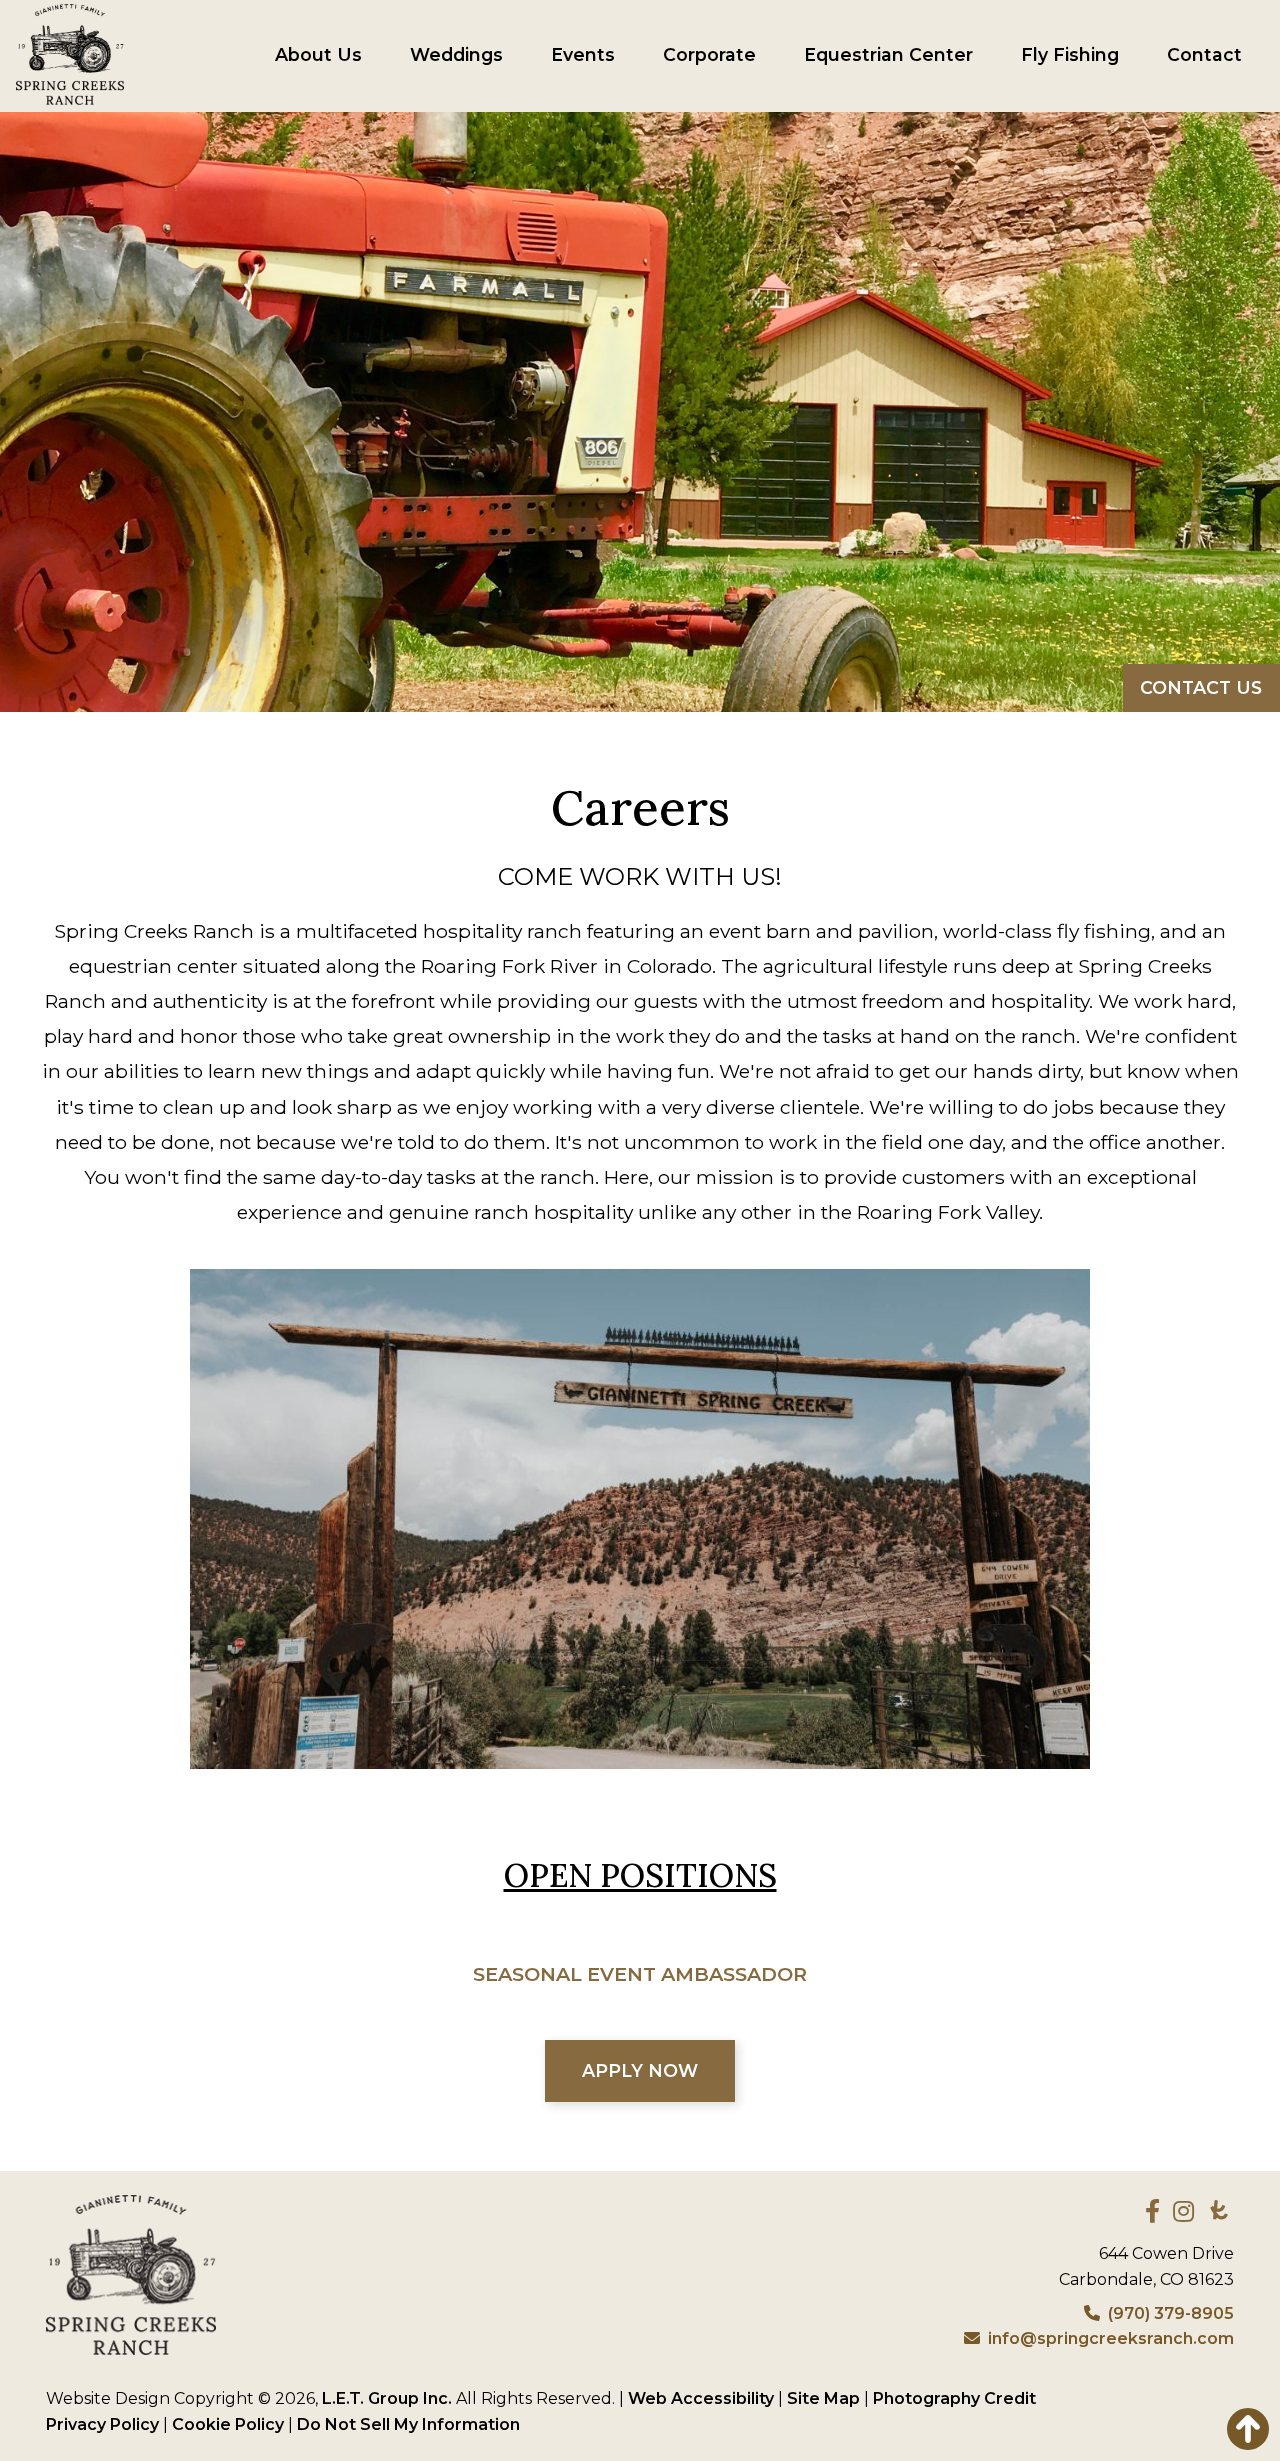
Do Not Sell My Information (408, 2424)
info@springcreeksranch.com (1111, 2338)
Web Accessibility (701, 2398)
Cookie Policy (228, 2424)
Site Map (823, 2398)
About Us (318, 55)
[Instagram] (1183, 2211)
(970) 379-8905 (1171, 2313)
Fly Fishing (1070, 55)
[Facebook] (1152, 2211)
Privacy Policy (102, 2424)
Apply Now (640, 2070)
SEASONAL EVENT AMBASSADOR (640, 1974)
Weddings (456, 55)
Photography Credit (954, 2398)
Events (583, 55)
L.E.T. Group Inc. (387, 2398)
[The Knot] (1219, 2210)
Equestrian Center (888, 55)
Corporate (709, 55)
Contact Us (1201, 687)
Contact (1204, 55)
